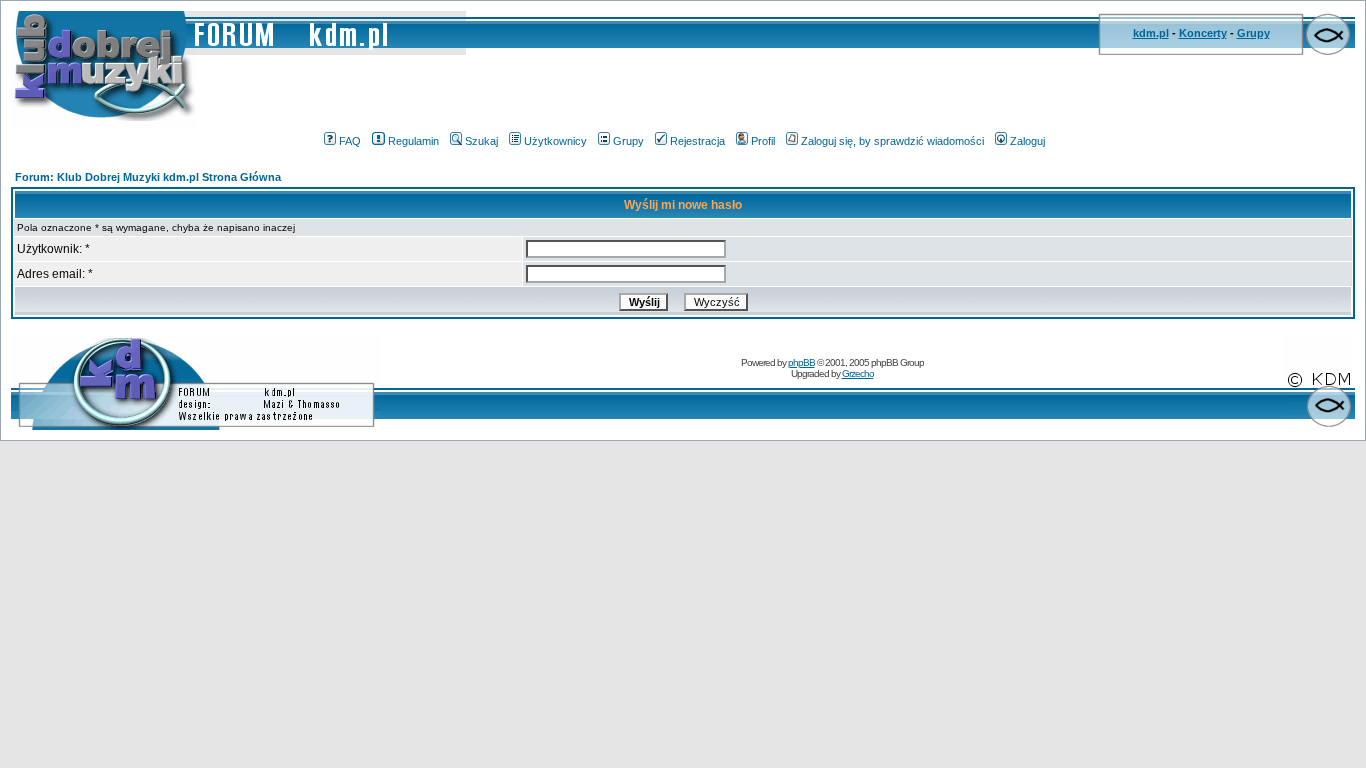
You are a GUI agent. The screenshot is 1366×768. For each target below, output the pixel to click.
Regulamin (413, 141)
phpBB (801, 362)
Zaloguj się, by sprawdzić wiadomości (892, 141)
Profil (763, 141)
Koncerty (1203, 33)
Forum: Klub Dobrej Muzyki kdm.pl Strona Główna (148, 177)
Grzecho (858, 373)
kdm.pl (1151, 33)
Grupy (1253, 33)
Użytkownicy (555, 141)
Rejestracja (697, 141)
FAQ (350, 141)
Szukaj (481, 141)
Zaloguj (1027, 141)
